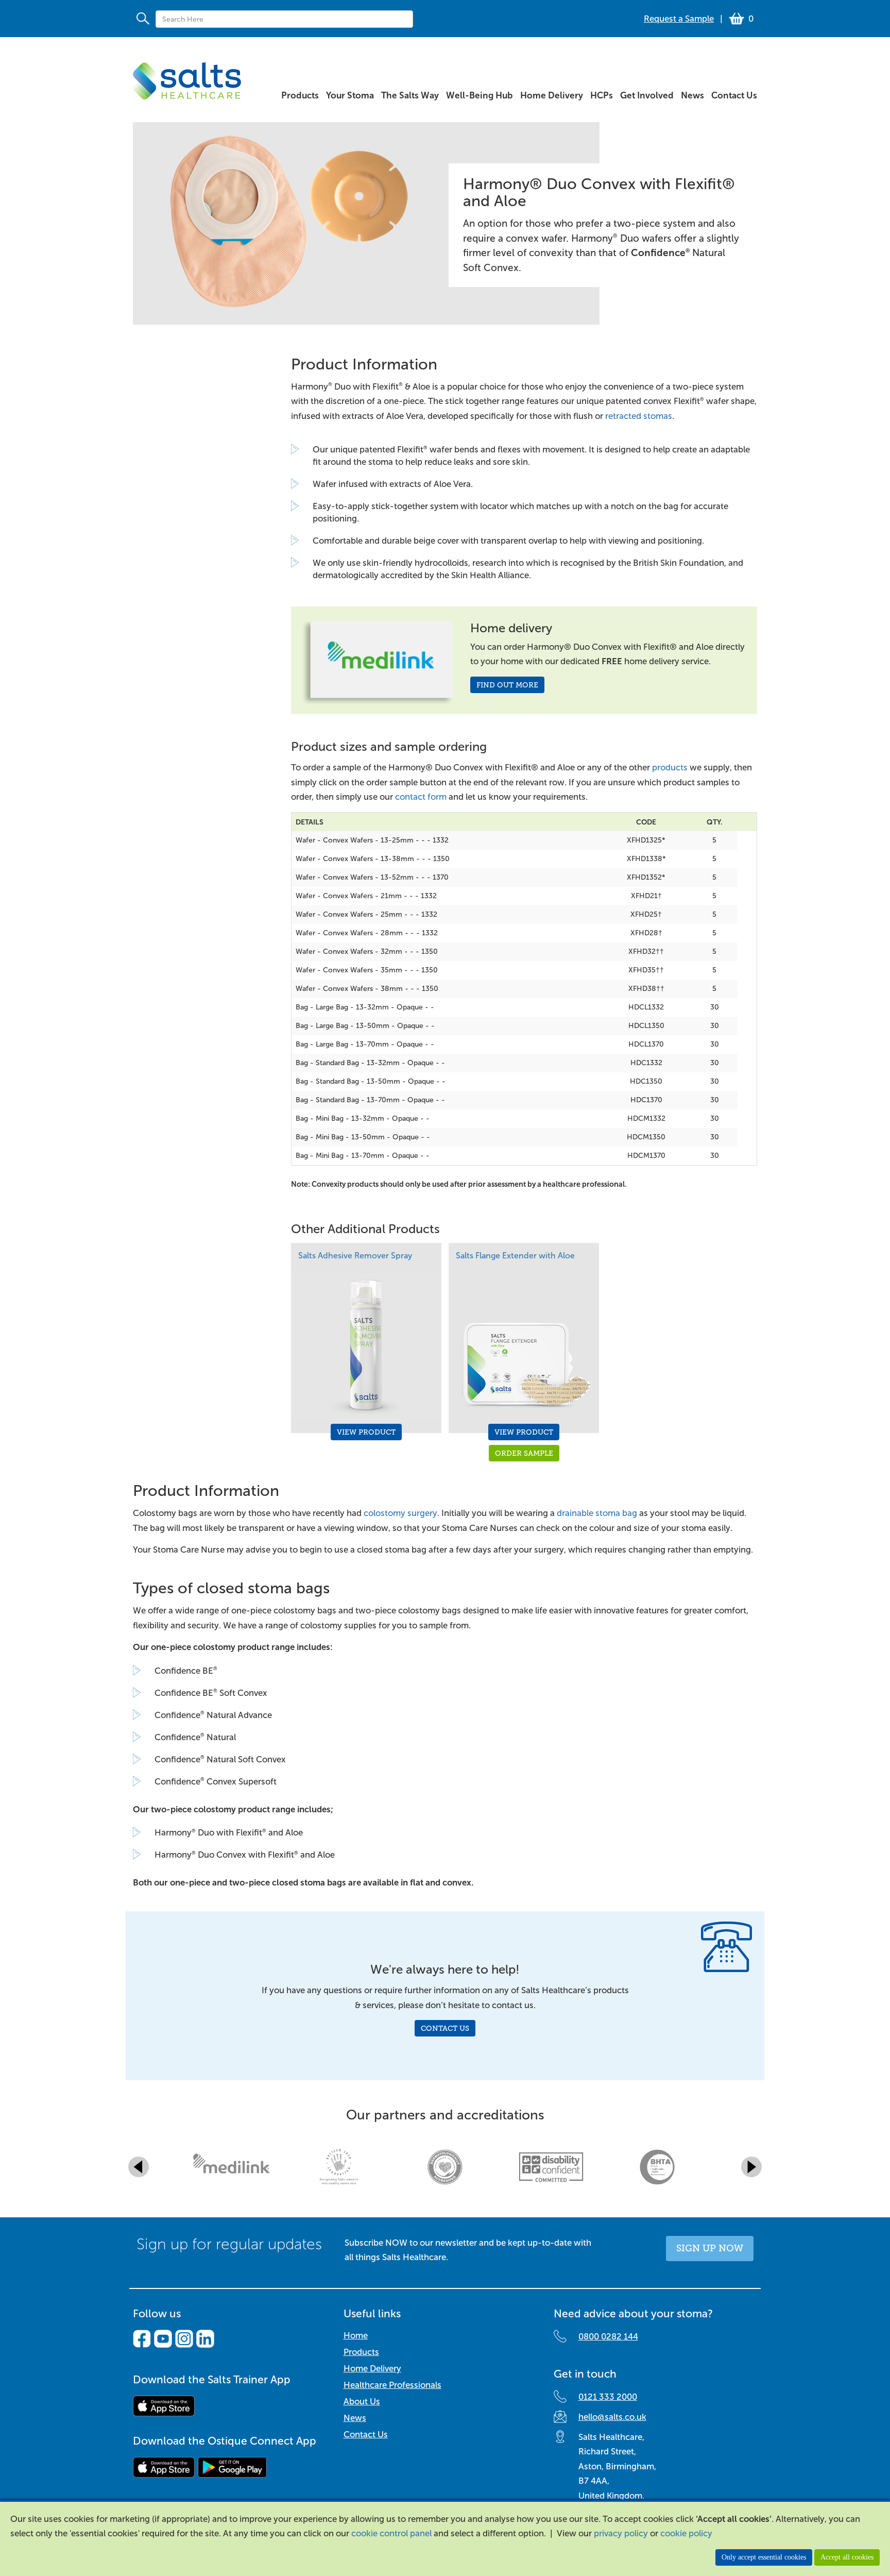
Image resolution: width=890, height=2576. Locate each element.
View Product (366, 1432)
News (355, 2418)
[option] (445, 239)
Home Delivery (372, 2369)
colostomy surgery (400, 1513)
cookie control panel (391, 2533)
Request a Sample (679, 19)
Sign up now (710, 2248)
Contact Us (445, 2028)
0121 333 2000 (608, 2397)
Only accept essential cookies (764, 2557)
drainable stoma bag (597, 1513)
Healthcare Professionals (392, 2385)
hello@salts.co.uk (612, 2417)
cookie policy (686, 2533)
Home (356, 2336)
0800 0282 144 (608, 2337)
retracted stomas (639, 416)
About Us (362, 2402)
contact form (421, 797)
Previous (139, 2167)
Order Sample (524, 1453)
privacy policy (621, 2533)
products (670, 768)
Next (751, 2167)
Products (361, 2352)
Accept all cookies (847, 2557)
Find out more (507, 685)
